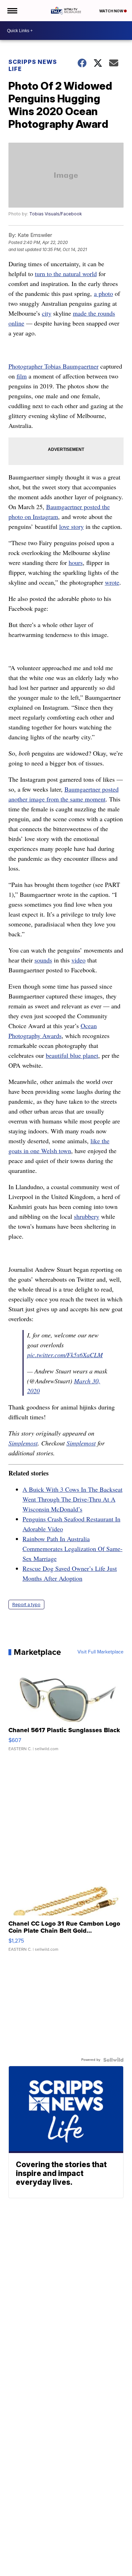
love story (71, 526)
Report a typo (26, 1605)
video (78, 960)
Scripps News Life (33, 65)
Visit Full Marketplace (100, 1652)
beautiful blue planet (72, 1055)
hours (76, 562)
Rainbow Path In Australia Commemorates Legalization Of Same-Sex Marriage (73, 1549)
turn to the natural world (66, 274)
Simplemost (23, 1443)
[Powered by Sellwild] (113, 2060)
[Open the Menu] (12, 11)
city (47, 313)
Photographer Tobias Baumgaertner (54, 366)
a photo (103, 293)
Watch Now (112, 11)
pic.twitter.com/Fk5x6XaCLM (65, 1355)
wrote (112, 582)
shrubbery (87, 1216)
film (22, 376)
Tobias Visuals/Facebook (56, 214)
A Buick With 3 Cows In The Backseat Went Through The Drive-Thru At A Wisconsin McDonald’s (73, 1499)
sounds (43, 960)
